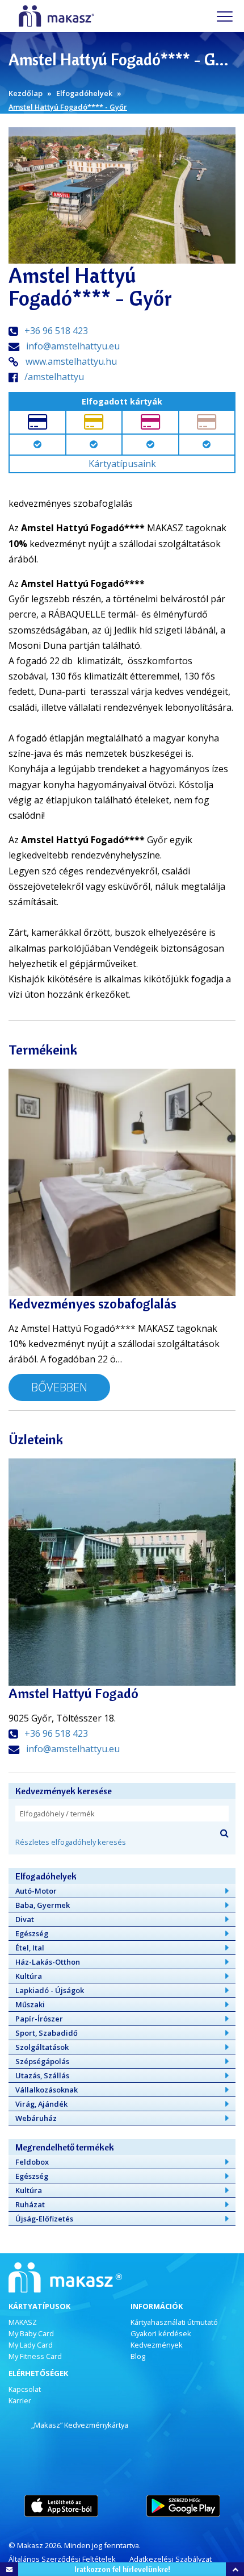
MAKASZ (23, 2322)
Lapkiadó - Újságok (50, 1990)
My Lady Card (31, 2345)
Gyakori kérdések (161, 2333)
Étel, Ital (30, 1948)
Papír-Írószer (39, 2019)
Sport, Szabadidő (47, 2033)
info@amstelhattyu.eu (73, 346)
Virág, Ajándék (41, 2104)
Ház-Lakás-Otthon (48, 1962)
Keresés (224, 1833)
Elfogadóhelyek (84, 93)
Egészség (32, 1933)
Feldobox (32, 2162)
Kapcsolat (25, 2389)
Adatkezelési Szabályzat (171, 2559)
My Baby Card (31, 2333)
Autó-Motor (36, 1891)
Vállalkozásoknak (47, 2090)
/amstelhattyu (54, 377)
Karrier (20, 2400)
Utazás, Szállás (42, 2075)
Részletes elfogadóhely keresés (71, 1842)
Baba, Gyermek (43, 1905)
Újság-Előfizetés (44, 2219)
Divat (25, 1919)
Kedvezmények (157, 2345)
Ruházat (30, 2204)
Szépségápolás (42, 2061)
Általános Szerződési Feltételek (62, 2559)
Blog (138, 2356)
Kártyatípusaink (122, 464)
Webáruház (36, 2118)
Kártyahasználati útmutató (174, 2322)
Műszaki (30, 2004)
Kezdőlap (26, 93)
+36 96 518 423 (56, 331)
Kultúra (29, 1976)
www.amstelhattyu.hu (71, 361)
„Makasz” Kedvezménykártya (80, 2425)
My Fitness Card (35, 2356)
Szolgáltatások (42, 2047)
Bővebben (59, 1387)
